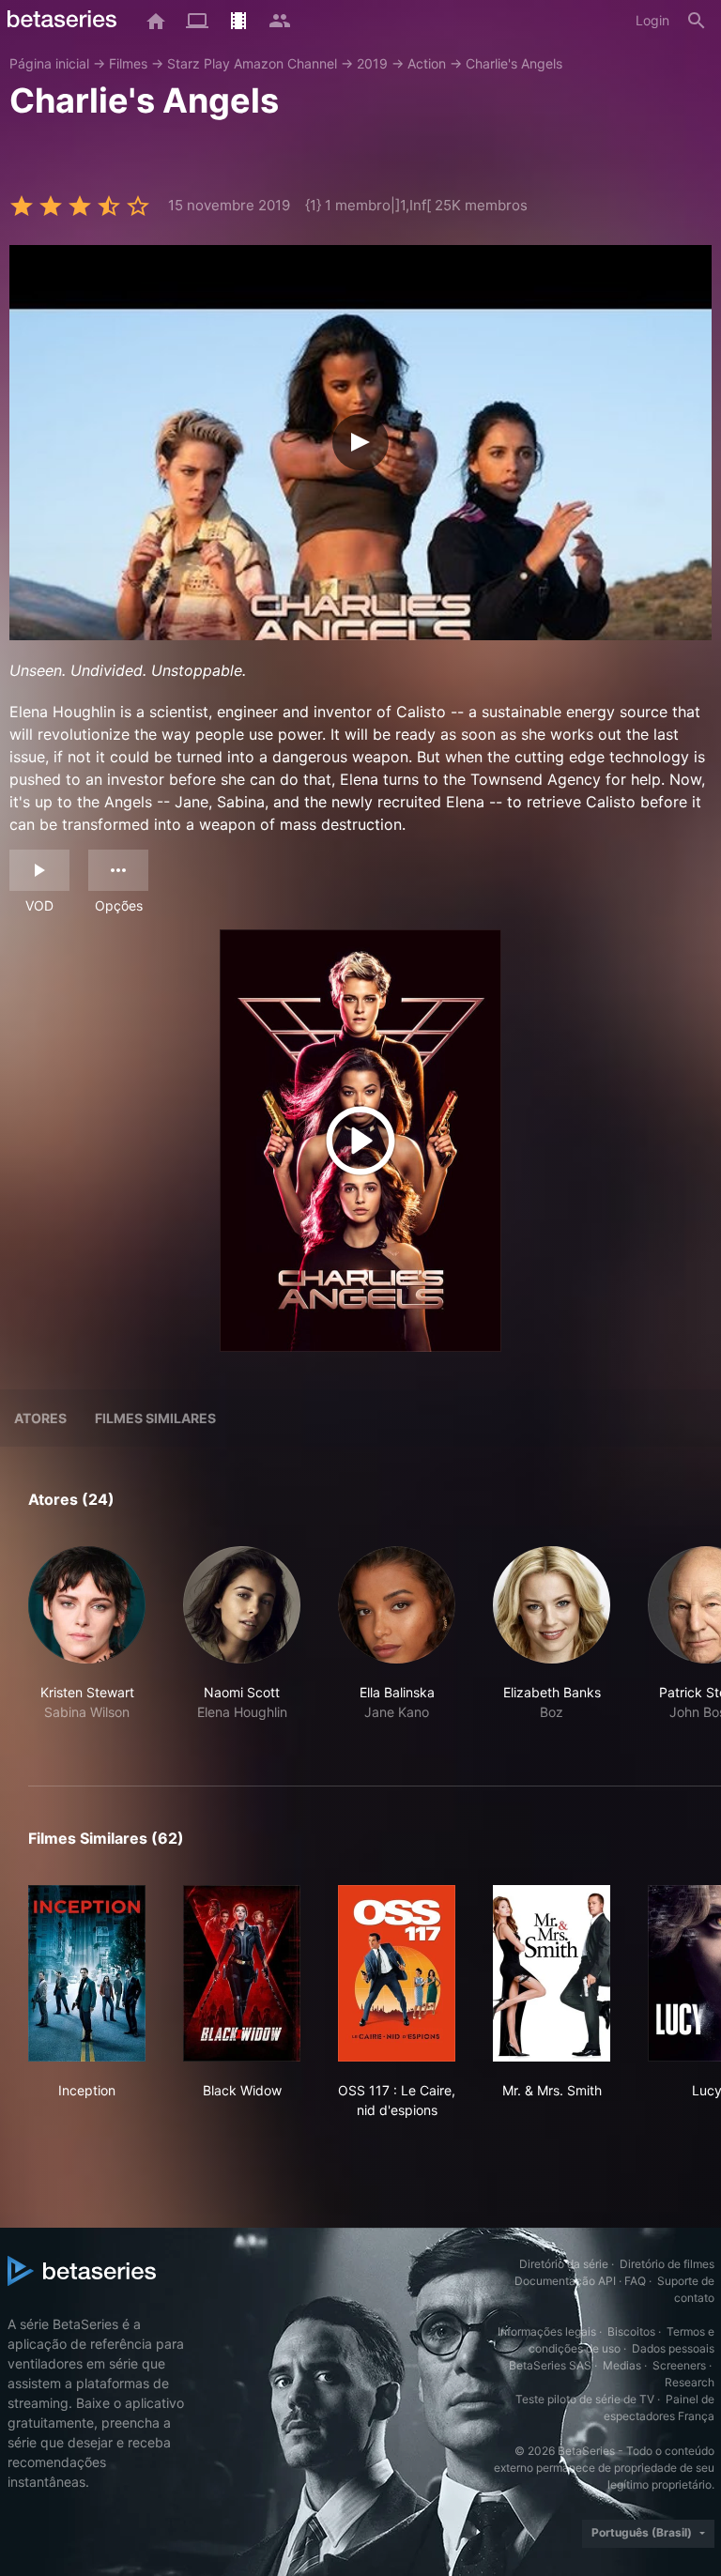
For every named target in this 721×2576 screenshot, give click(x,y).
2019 (372, 63)
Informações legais (547, 2331)
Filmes (128, 63)
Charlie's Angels (514, 63)
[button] (87, 1644)
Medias (622, 2365)
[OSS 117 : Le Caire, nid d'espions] (397, 1973)
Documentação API (565, 2281)
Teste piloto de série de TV (585, 2399)
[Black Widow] (242, 1973)
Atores (40, 1418)
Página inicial (49, 63)
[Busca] (697, 21)
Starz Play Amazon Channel (252, 63)
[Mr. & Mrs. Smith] (552, 1973)
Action (427, 63)
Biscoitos (631, 2331)
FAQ (635, 2281)
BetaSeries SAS (550, 2365)
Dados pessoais (673, 2348)
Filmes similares (155, 1418)
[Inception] (87, 1973)
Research (690, 2382)
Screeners (679, 2365)
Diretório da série (564, 2264)
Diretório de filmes (667, 2264)
